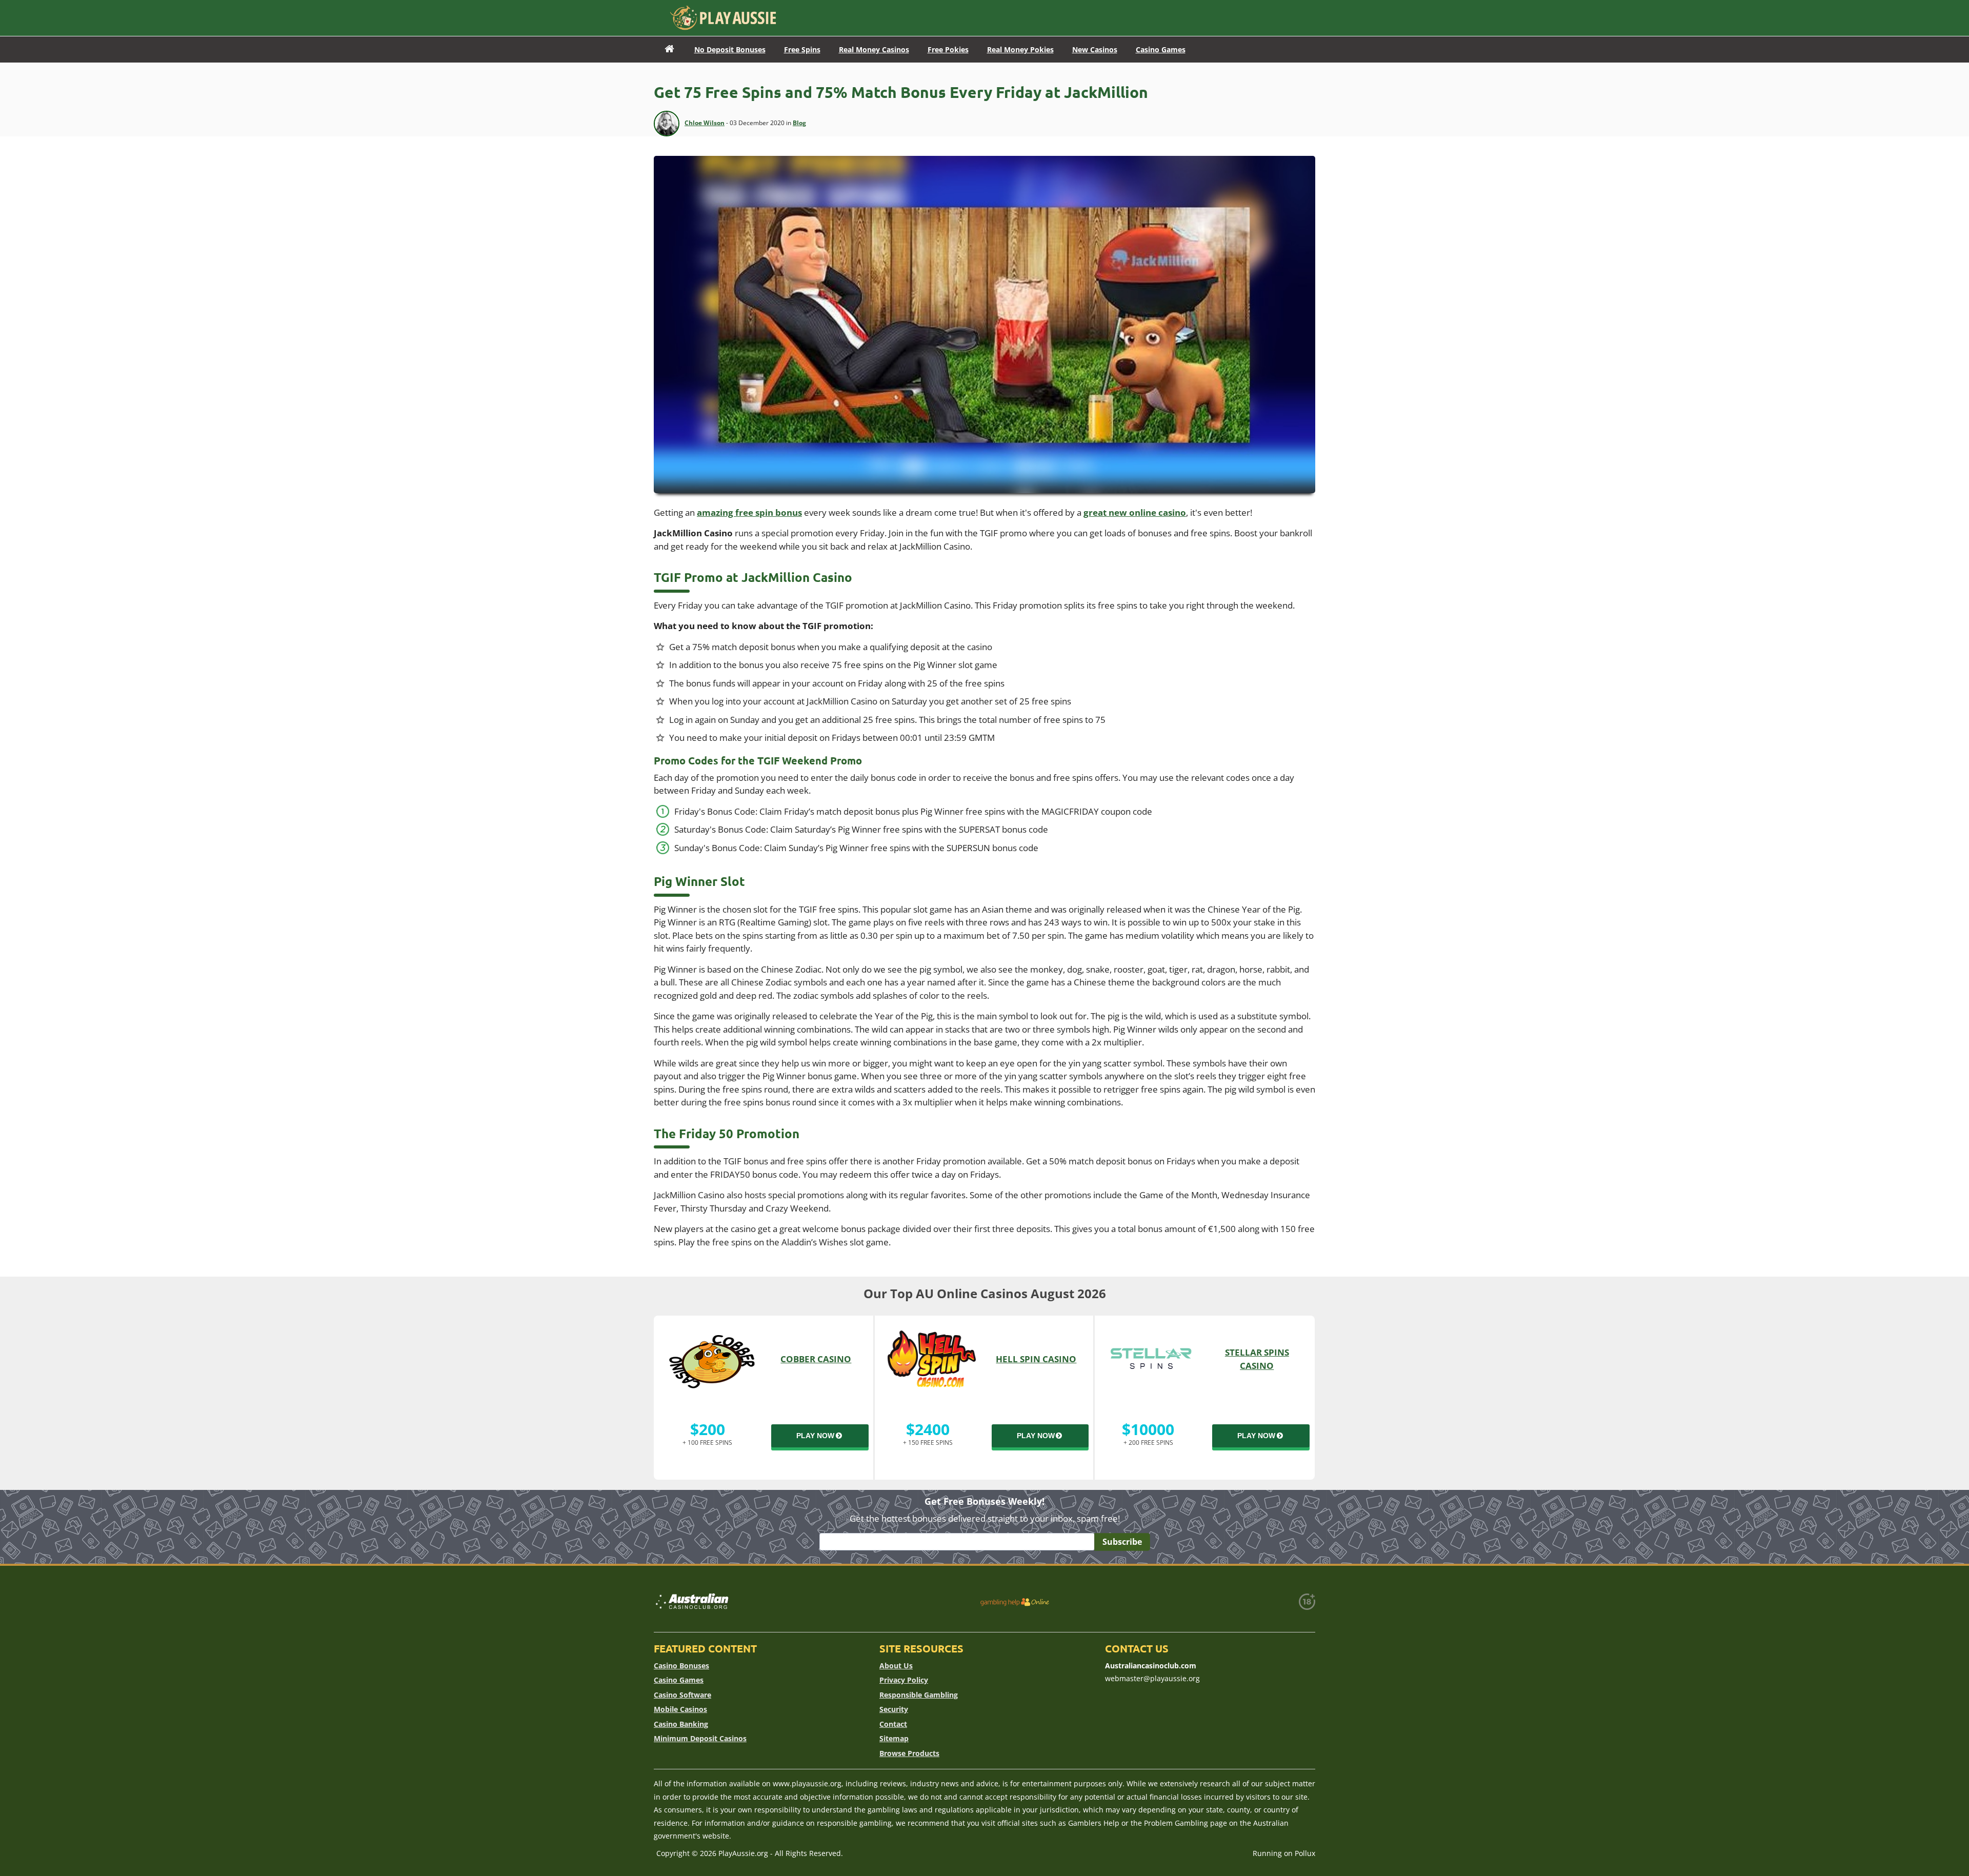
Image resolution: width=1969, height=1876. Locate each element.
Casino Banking (681, 1724)
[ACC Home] (669, 49)
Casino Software (682, 1695)
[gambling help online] (1015, 1602)
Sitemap (894, 1738)
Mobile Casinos (680, 1709)
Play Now (815, 1436)
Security (894, 1709)
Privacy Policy (904, 1680)
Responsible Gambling (919, 1695)
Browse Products (909, 1753)
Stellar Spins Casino (1257, 1359)
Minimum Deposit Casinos (700, 1738)
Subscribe (1122, 1542)
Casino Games (679, 1680)
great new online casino (1135, 512)
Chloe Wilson (705, 123)
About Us (896, 1666)
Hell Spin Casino (1036, 1359)
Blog (799, 123)
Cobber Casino (816, 1359)
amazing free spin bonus (749, 512)
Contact (893, 1724)
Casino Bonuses (681, 1666)
